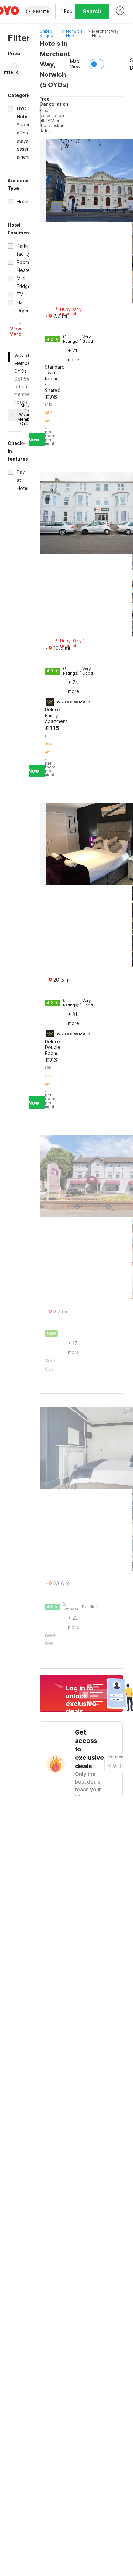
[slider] (11, 65)
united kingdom (48, 33)
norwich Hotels (74, 33)
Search (92, 11)
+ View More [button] (15, 328)
